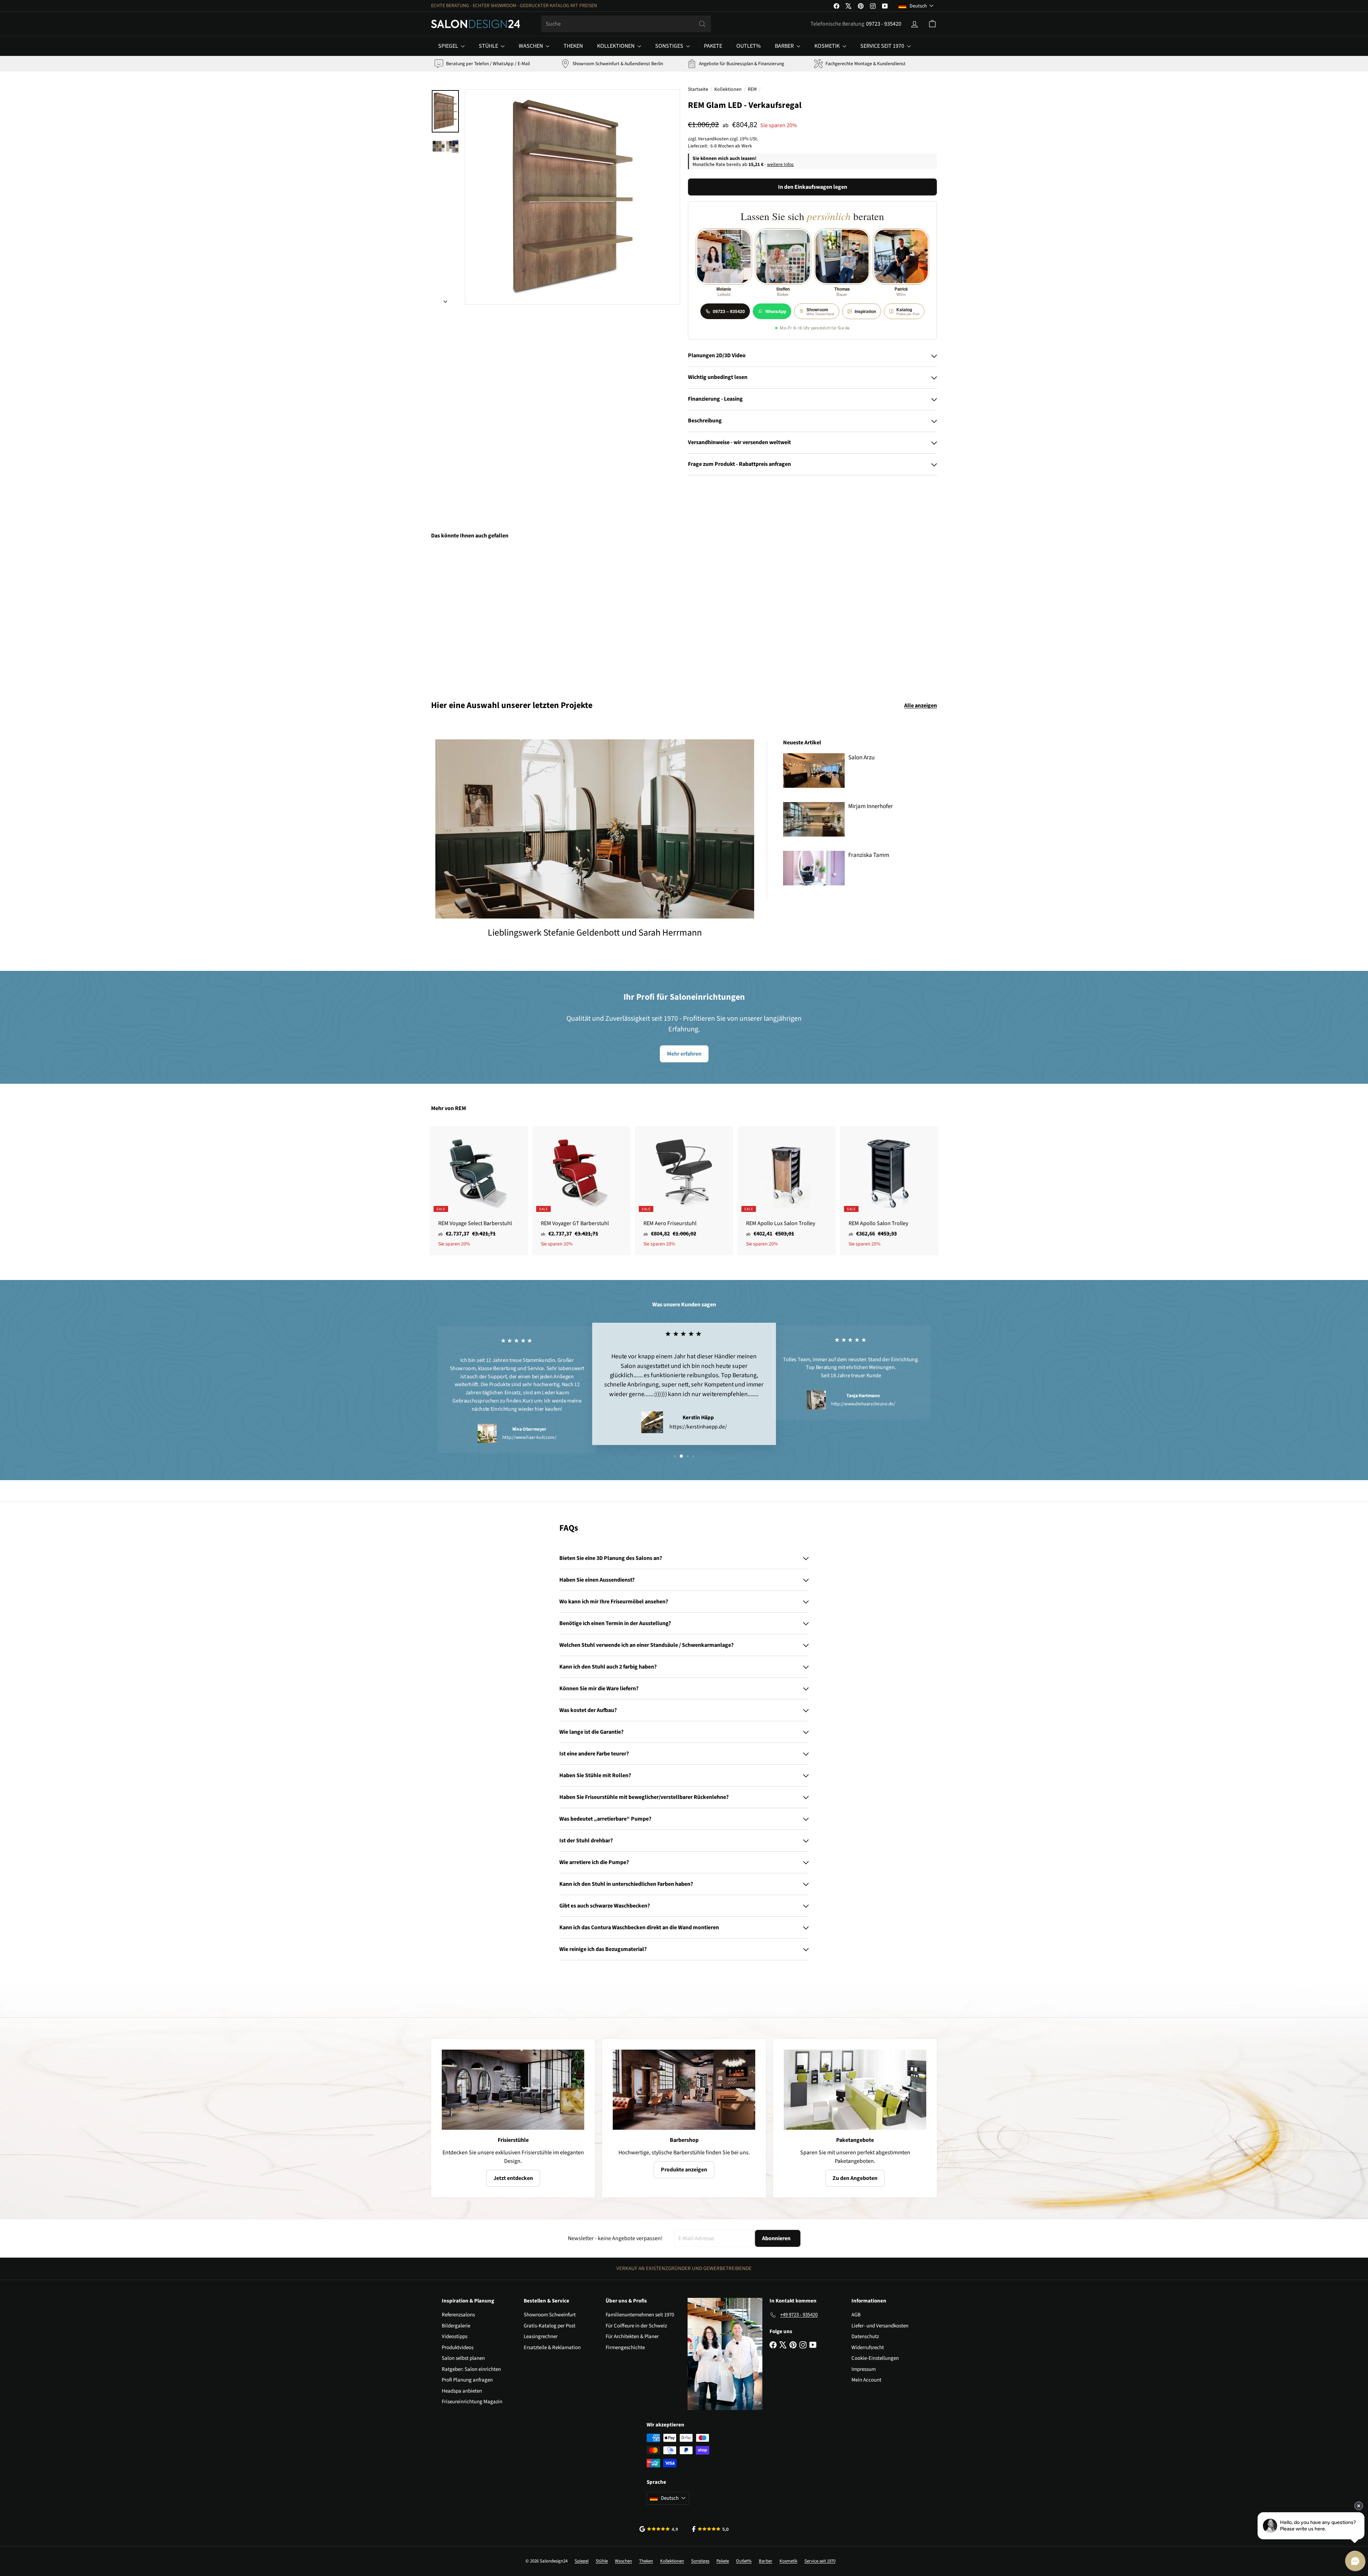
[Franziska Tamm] (814, 868)
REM (752, 89)
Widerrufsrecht (868, 2348)
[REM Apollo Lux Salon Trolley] (787, 1191)
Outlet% (748, 46)
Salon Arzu (861, 758)
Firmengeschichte (625, 2348)
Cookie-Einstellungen (875, 2358)
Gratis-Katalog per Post (550, 2326)
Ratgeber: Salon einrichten (471, 2369)
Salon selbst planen (463, 2358)
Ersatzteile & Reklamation (552, 2348)
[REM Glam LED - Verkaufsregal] (470, 615)
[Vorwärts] (445, 300)
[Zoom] (572, 197)
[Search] (702, 24)
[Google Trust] (659, 2529)
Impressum (864, 2369)
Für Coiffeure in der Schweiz (636, 2326)
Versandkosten (713, 139)
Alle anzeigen (921, 706)
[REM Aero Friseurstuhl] (684, 1191)
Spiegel (449, 46)
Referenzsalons (458, 2315)
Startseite (698, 89)
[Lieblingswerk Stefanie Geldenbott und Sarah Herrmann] (595, 829)
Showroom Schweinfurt (550, 2315)
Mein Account (866, 2380)
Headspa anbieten (462, 2391)
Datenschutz (865, 2336)
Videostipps (455, 2336)
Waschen (531, 46)
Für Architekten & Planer (632, 2336)
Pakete (713, 46)
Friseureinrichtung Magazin (472, 2402)
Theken (573, 46)
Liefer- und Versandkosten (880, 2326)
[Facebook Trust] (711, 2529)
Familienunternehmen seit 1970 (640, 2315)
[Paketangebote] (855, 2090)
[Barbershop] (684, 2090)
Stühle (489, 46)
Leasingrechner (541, 2336)
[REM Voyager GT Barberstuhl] (581, 1191)
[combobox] (626, 24)
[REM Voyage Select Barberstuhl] (479, 1191)
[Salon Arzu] (814, 771)
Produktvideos (458, 2348)
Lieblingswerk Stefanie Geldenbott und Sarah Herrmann (595, 933)
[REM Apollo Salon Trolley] (889, 1191)
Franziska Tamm (869, 855)
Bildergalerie (456, 2326)
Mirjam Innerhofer (870, 806)
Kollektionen (616, 46)
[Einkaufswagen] (932, 24)
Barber (785, 46)
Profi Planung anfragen (467, 2380)
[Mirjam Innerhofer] (814, 819)
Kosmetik (828, 46)
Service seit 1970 (883, 46)
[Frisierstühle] (513, 2090)
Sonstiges (670, 46)
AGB (856, 2315)
